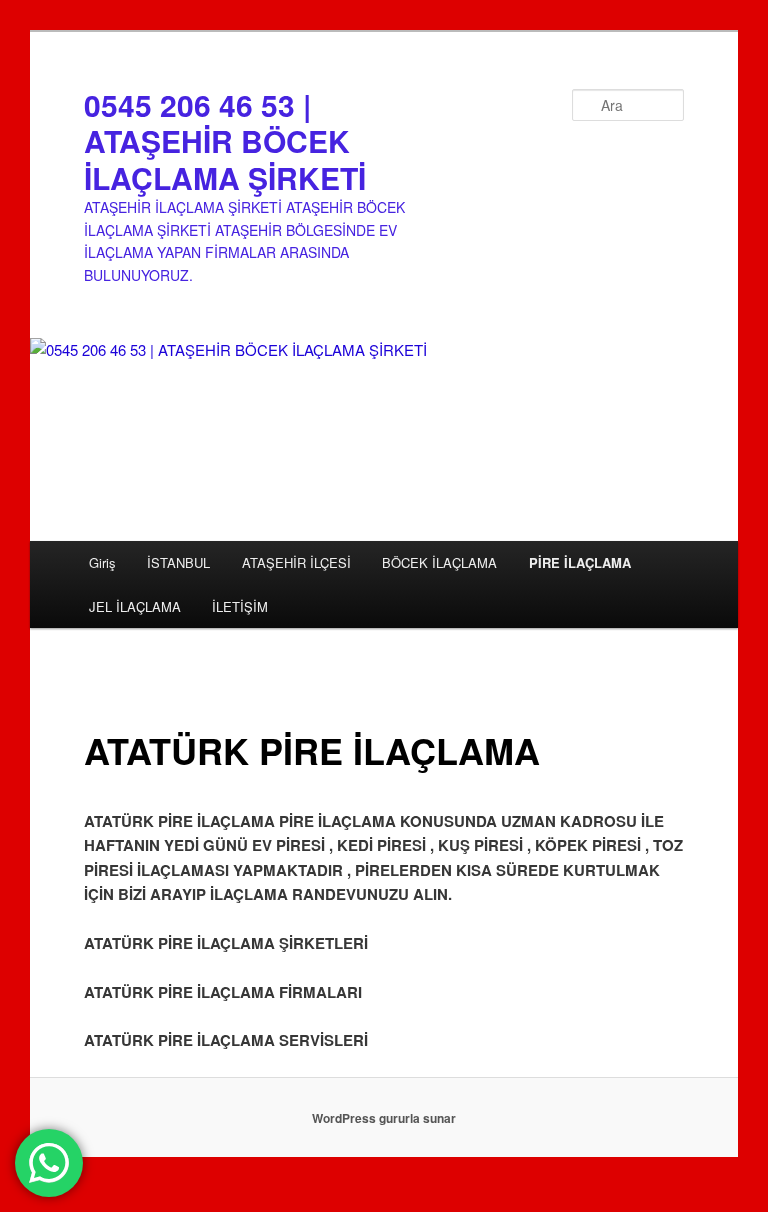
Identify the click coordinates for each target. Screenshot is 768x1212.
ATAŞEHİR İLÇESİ (296, 562)
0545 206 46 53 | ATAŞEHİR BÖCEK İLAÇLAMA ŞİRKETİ (225, 141)
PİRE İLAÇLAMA (580, 562)
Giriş (102, 562)
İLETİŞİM (240, 606)
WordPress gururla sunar (384, 1118)
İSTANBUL (178, 562)
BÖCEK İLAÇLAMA (439, 562)
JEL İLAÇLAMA (135, 606)
